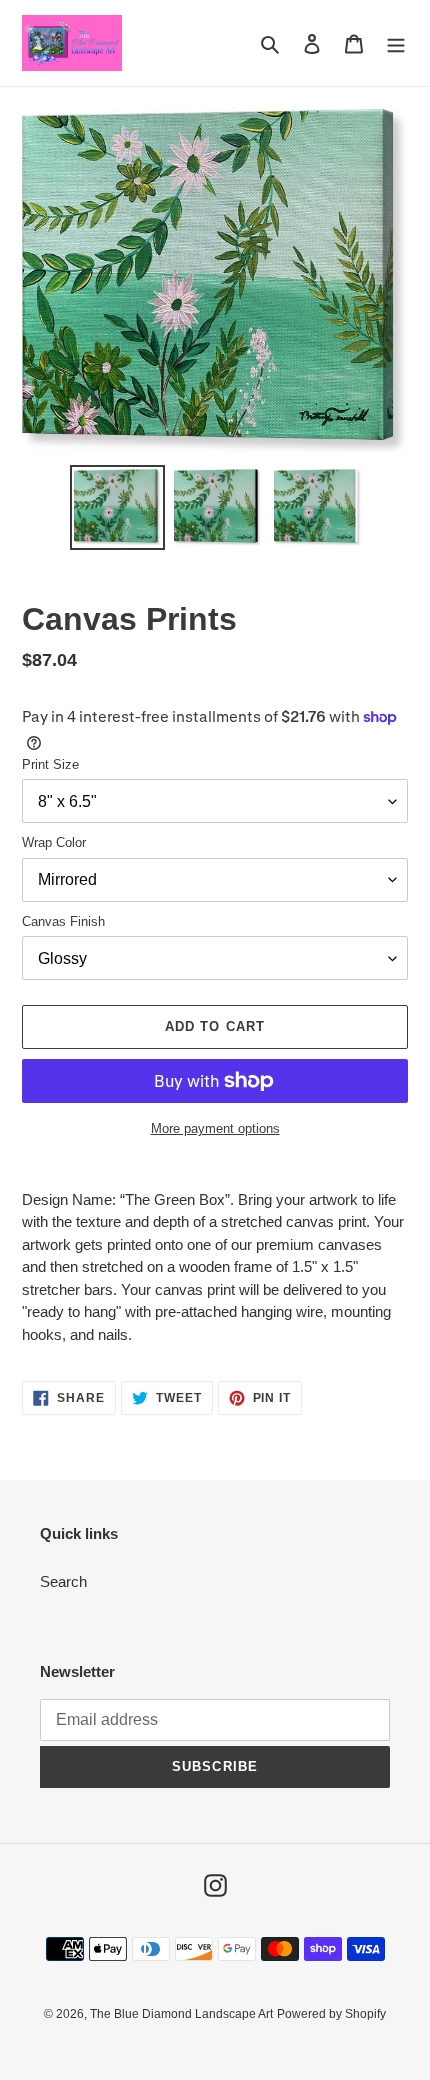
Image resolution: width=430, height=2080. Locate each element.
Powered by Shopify (331, 2014)
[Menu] (396, 43)
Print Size (50, 764)
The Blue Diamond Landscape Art (181, 2014)
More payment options (215, 1128)
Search (63, 1581)
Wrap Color (54, 842)
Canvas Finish (63, 921)
